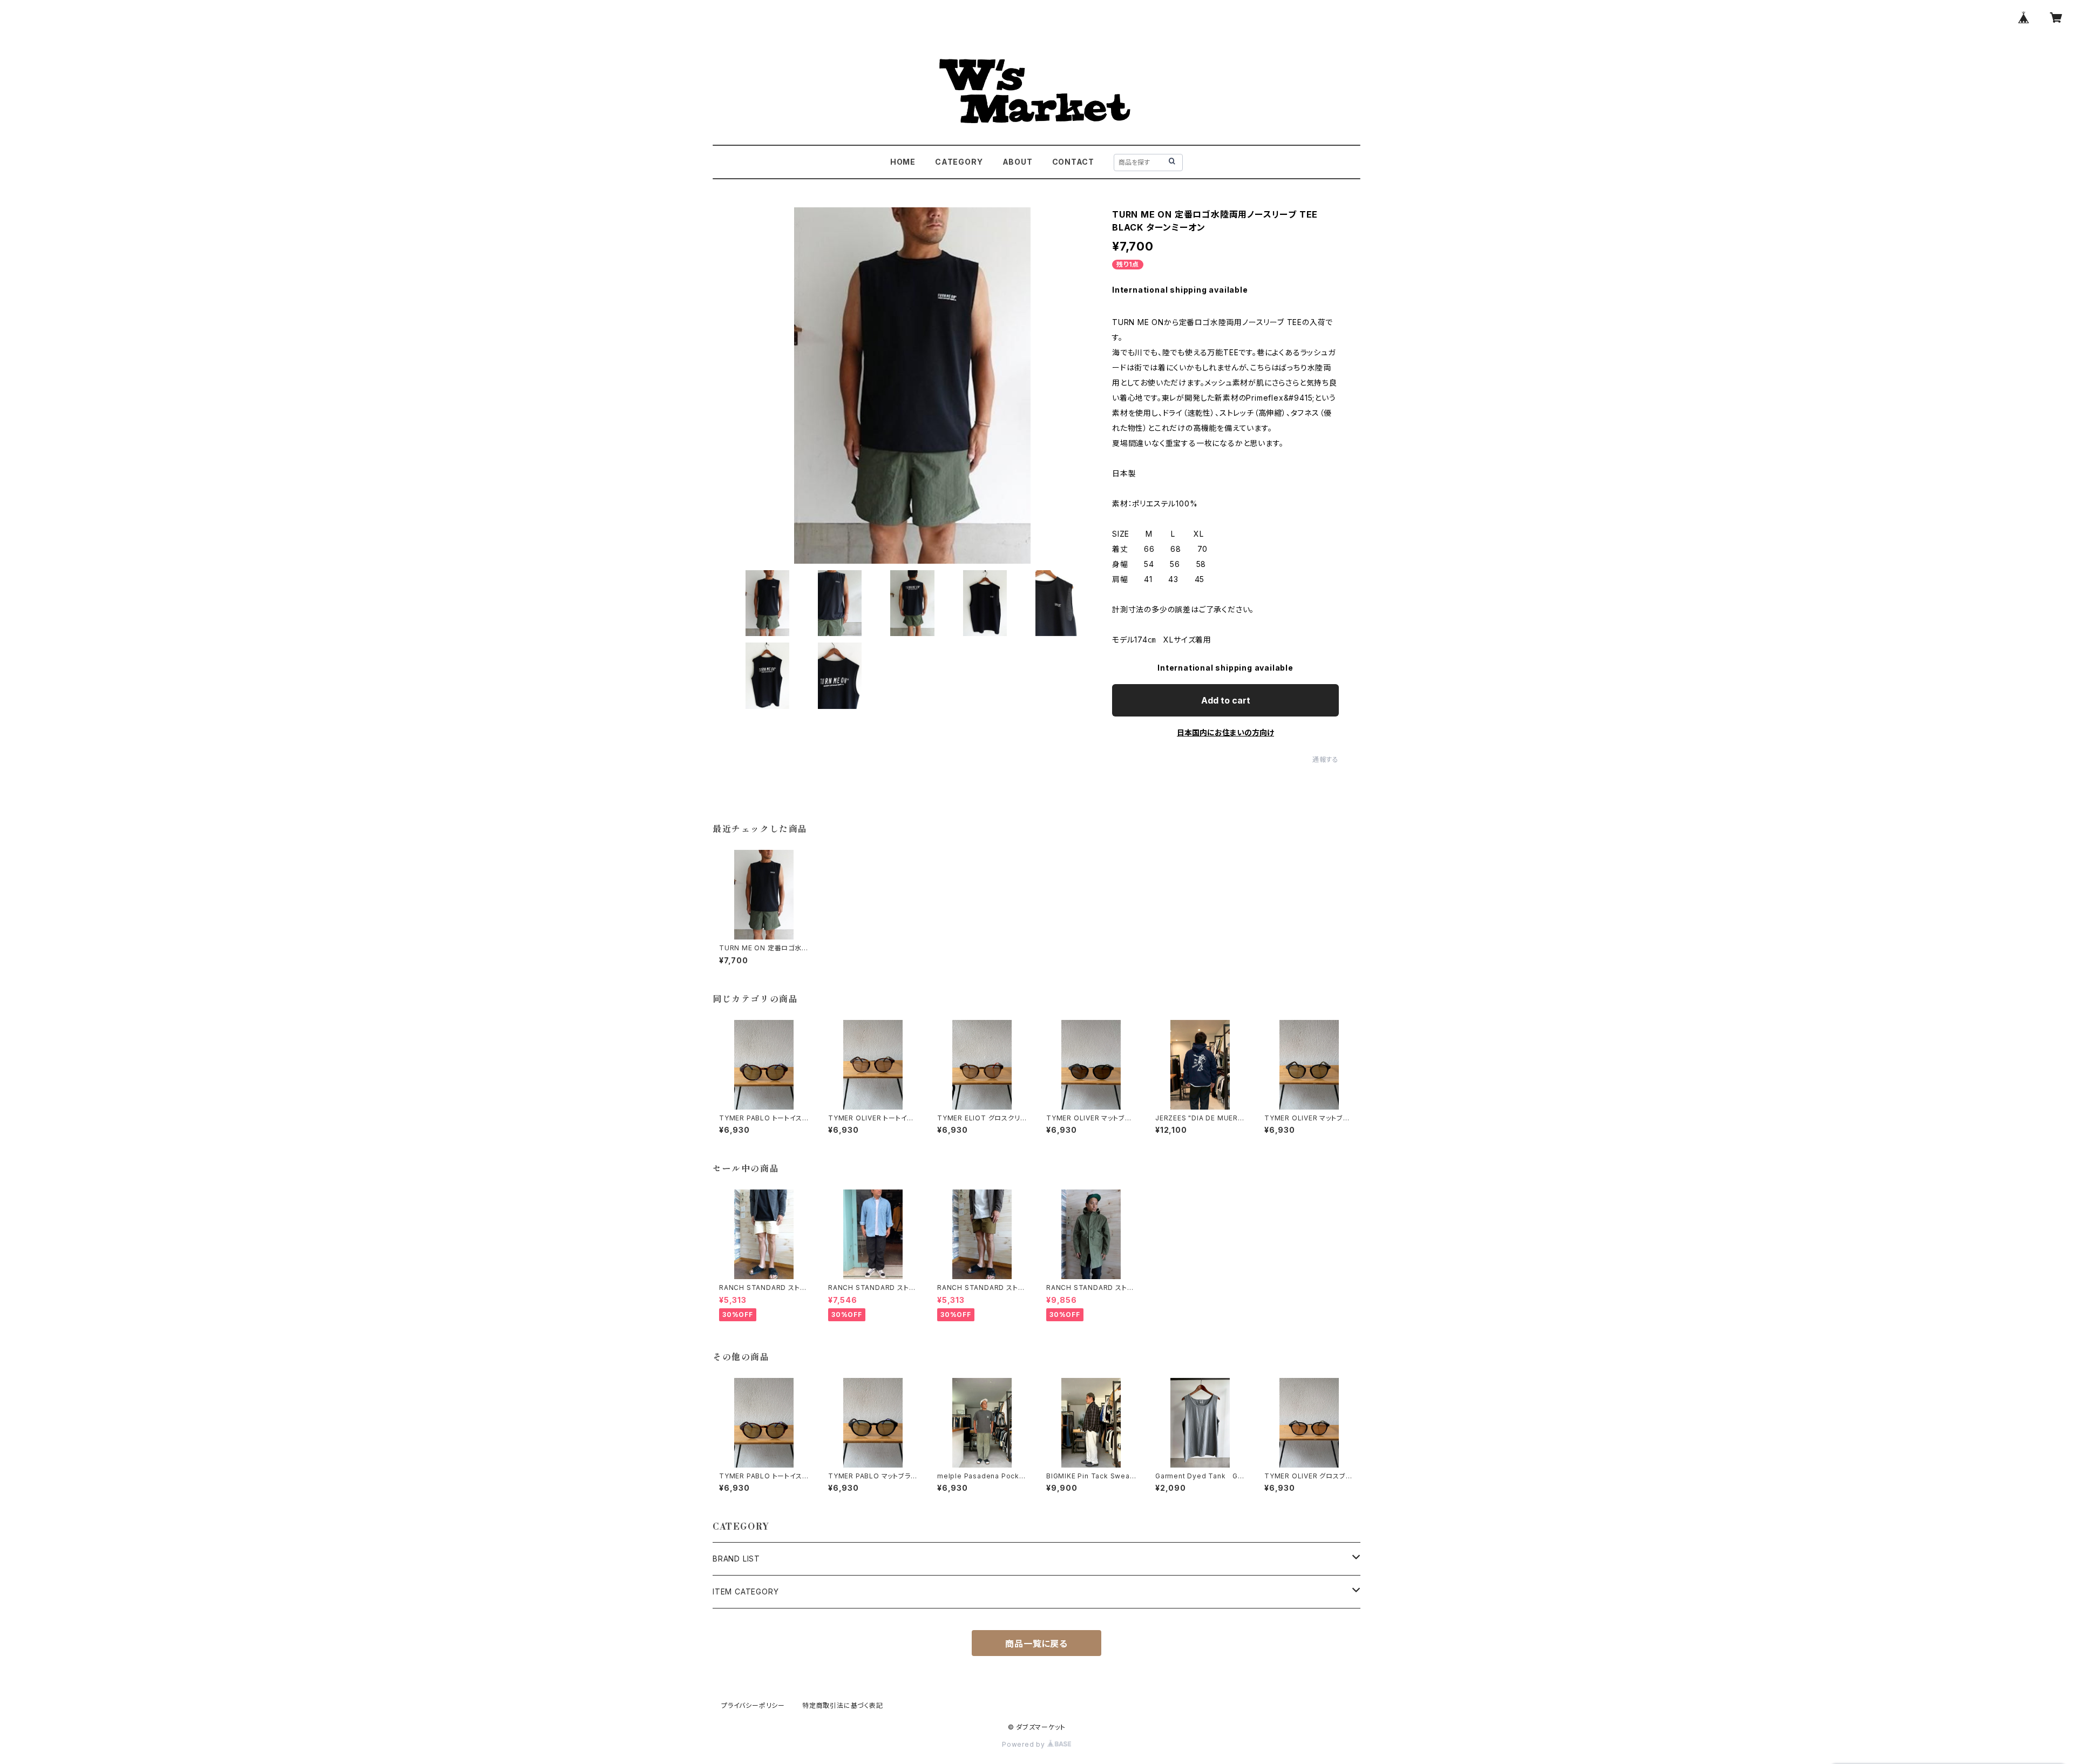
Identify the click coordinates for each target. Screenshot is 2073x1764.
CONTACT (1073, 162)
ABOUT (1018, 162)
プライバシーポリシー (753, 1705)
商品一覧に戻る (1036, 1644)
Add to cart (1226, 700)
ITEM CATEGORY (746, 1591)
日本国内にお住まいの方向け (1225, 732)
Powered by (1025, 1744)
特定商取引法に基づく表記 (843, 1705)
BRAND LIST (736, 1559)
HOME (903, 162)
